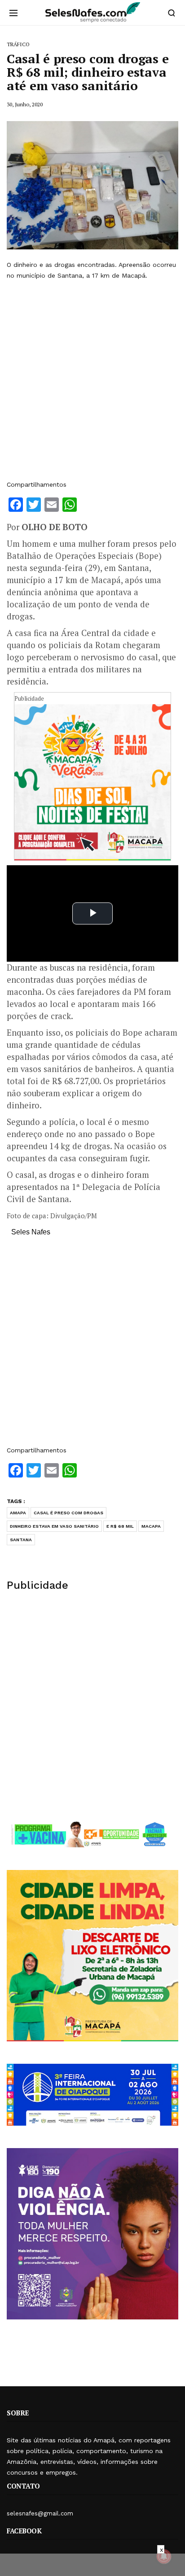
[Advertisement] (92, 380)
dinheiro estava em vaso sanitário (54, 1526)
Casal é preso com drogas (68, 1513)
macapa (151, 1526)
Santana (21, 1540)
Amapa (18, 1513)
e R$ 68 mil (120, 1526)
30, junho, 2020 (25, 104)
